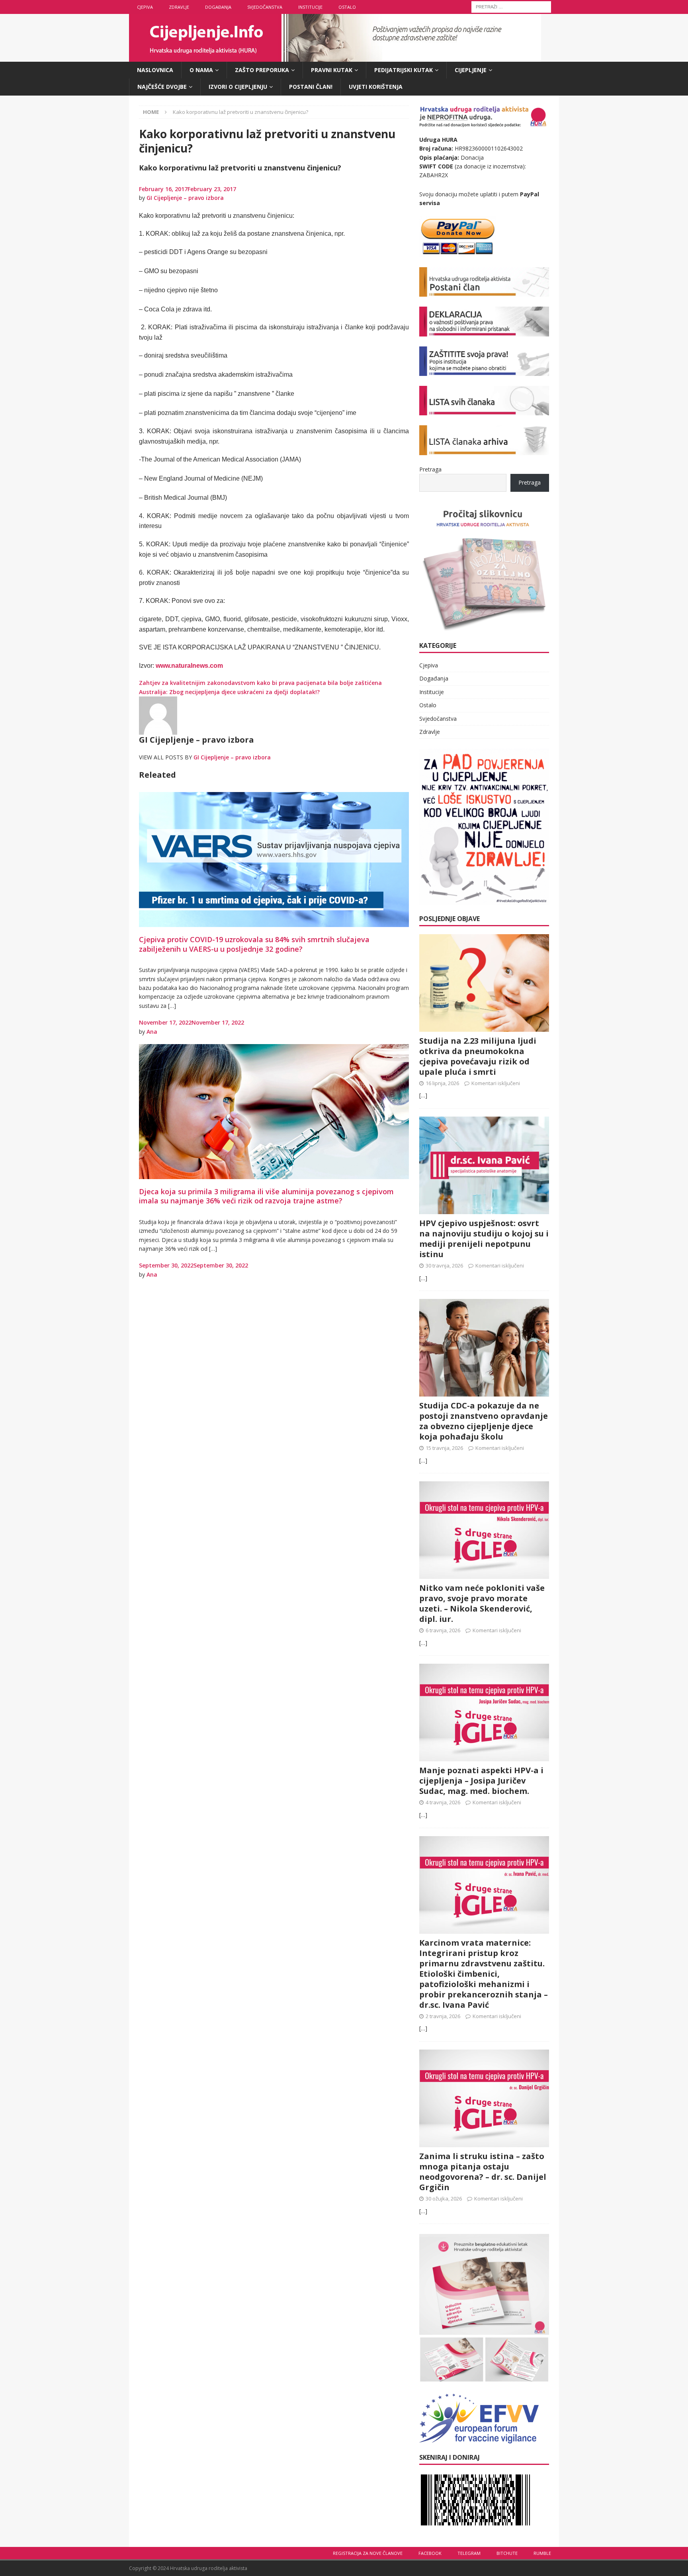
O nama (201, 70)
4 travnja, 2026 (443, 1802)
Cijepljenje (471, 70)
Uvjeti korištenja (376, 87)
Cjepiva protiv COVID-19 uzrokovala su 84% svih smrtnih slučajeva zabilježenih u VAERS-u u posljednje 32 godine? (254, 944)
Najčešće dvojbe (162, 87)
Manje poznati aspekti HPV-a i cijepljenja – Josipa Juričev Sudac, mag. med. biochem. (481, 1781)
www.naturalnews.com (189, 666)
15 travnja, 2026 (444, 1448)
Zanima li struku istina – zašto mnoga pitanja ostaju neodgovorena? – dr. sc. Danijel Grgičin (483, 2172)
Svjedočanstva (265, 7)
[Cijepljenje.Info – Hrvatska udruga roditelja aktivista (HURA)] (335, 57)
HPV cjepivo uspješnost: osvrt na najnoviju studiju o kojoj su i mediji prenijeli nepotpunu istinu (484, 1239)
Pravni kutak (332, 70)
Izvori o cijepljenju (238, 87)
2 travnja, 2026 (443, 2016)
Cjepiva (145, 7)
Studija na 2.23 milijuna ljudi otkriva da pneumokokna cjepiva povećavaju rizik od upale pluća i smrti (478, 1056)
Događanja (218, 7)
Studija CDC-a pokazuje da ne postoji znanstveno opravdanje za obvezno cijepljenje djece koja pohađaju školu (484, 1421)
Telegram (469, 2553)
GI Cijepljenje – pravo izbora (185, 198)
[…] (423, 1095)
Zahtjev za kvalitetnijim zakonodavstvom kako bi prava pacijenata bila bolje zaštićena (260, 683)
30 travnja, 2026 (444, 1266)
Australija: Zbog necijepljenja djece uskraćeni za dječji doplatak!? (229, 692)
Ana (152, 1032)
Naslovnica (155, 70)
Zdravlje (179, 7)
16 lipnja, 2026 (442, 1083)
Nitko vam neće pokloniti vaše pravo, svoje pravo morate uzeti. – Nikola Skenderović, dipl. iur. (482, 1603)
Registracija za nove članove (368, 2553)
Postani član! (311, 87)
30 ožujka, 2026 (444, 2198)
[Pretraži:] (511, 6)
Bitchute (507, 2553)
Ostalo (347, 7)
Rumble (542, 2553)
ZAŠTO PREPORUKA (262, 70)
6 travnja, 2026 (443, 1630)
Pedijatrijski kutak (404, 70)
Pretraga (430, 469)
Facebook (430, 2553)
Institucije (310, 7)
